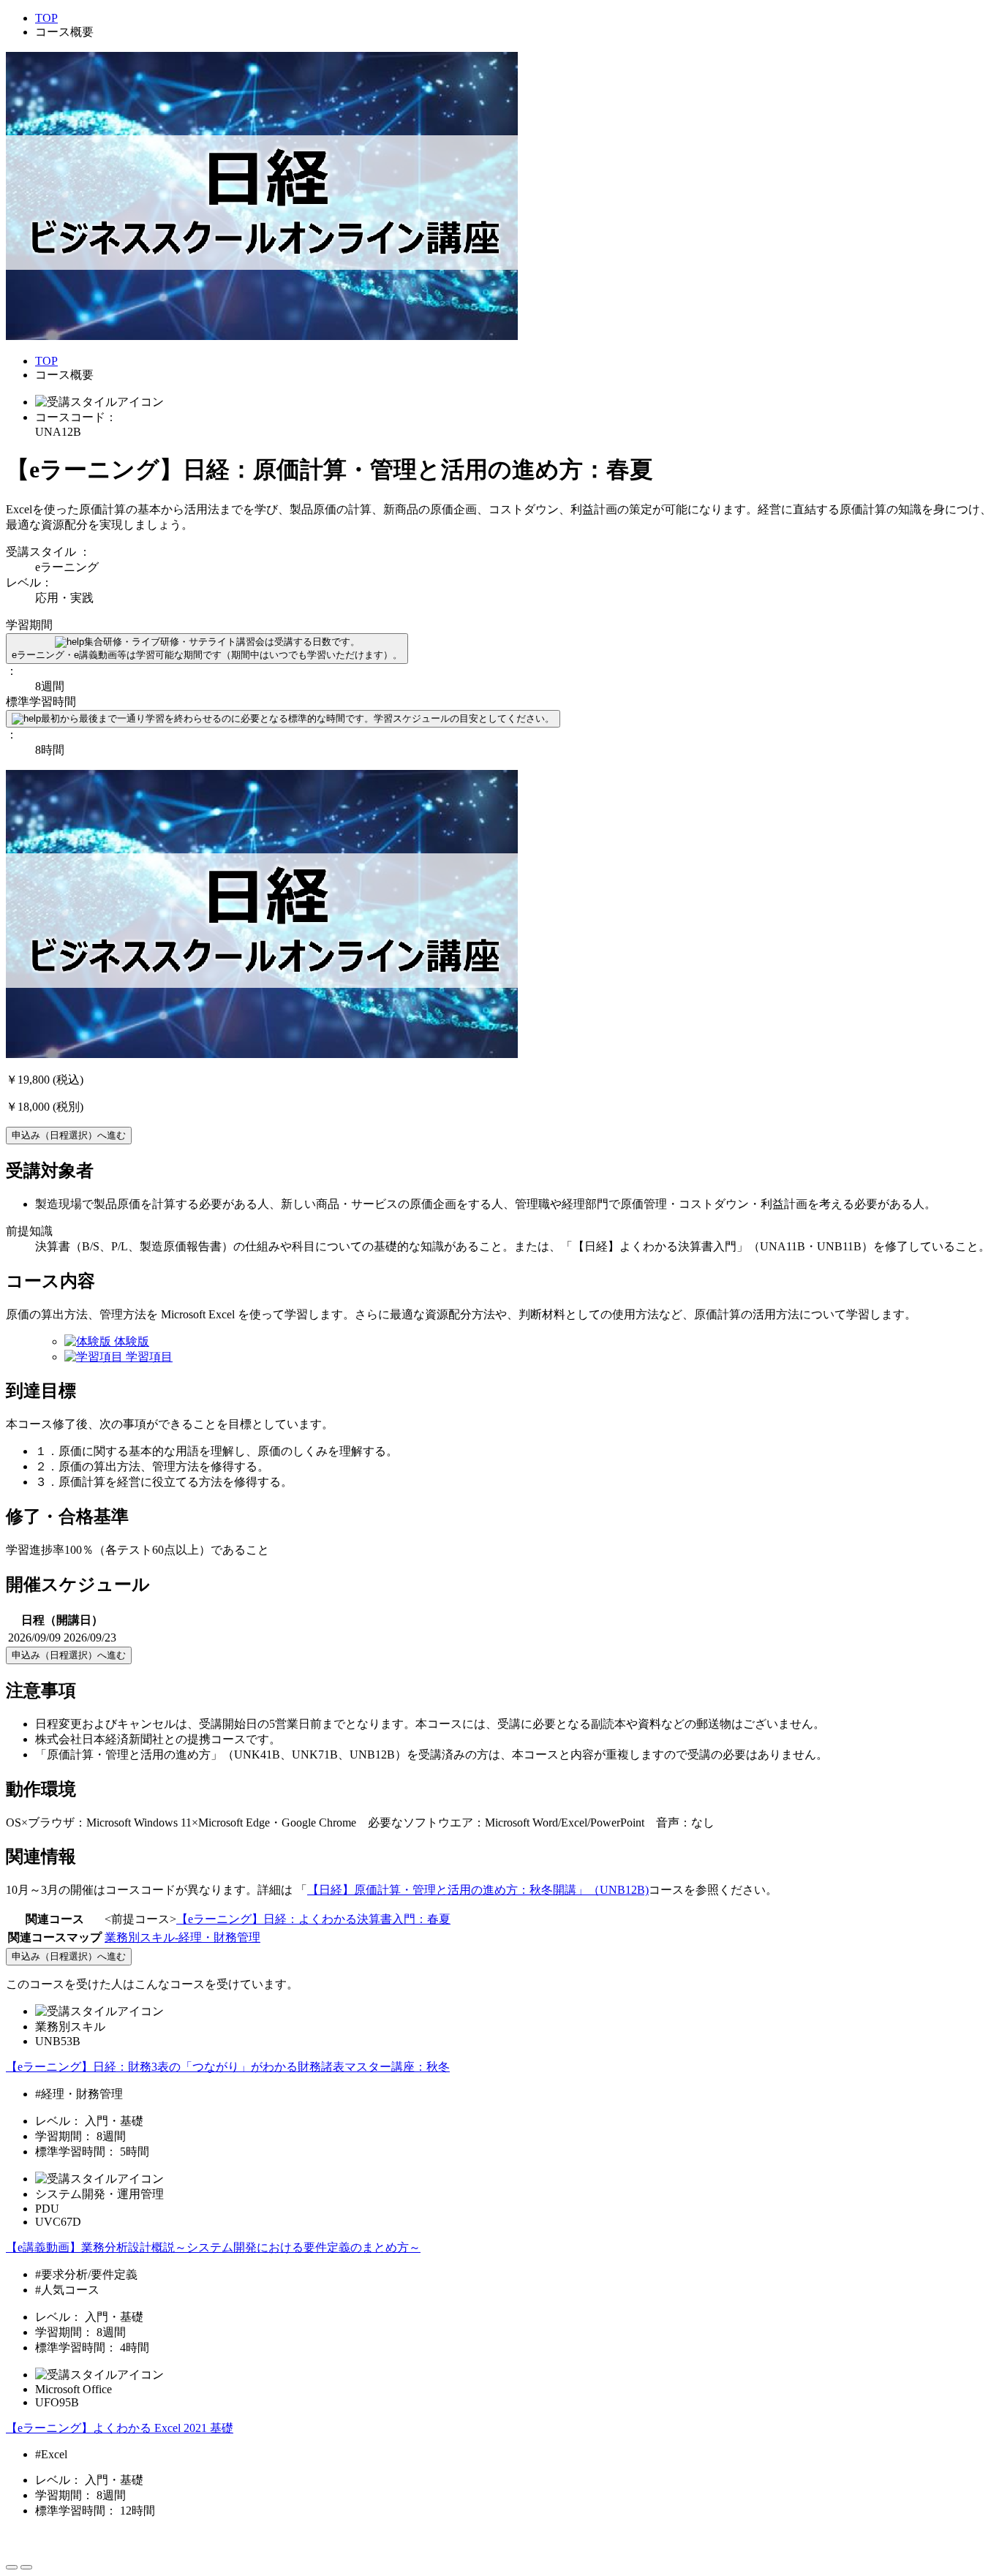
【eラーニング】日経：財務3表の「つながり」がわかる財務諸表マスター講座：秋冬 (228, 2067)
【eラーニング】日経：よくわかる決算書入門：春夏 (313, 1919)
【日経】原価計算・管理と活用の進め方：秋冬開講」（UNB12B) (478, 1890)
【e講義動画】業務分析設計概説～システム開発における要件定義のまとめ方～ (213, 2247)
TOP (46, 18)
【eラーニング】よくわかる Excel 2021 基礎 (120, 2428)
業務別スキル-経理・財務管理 (182, 1937)
